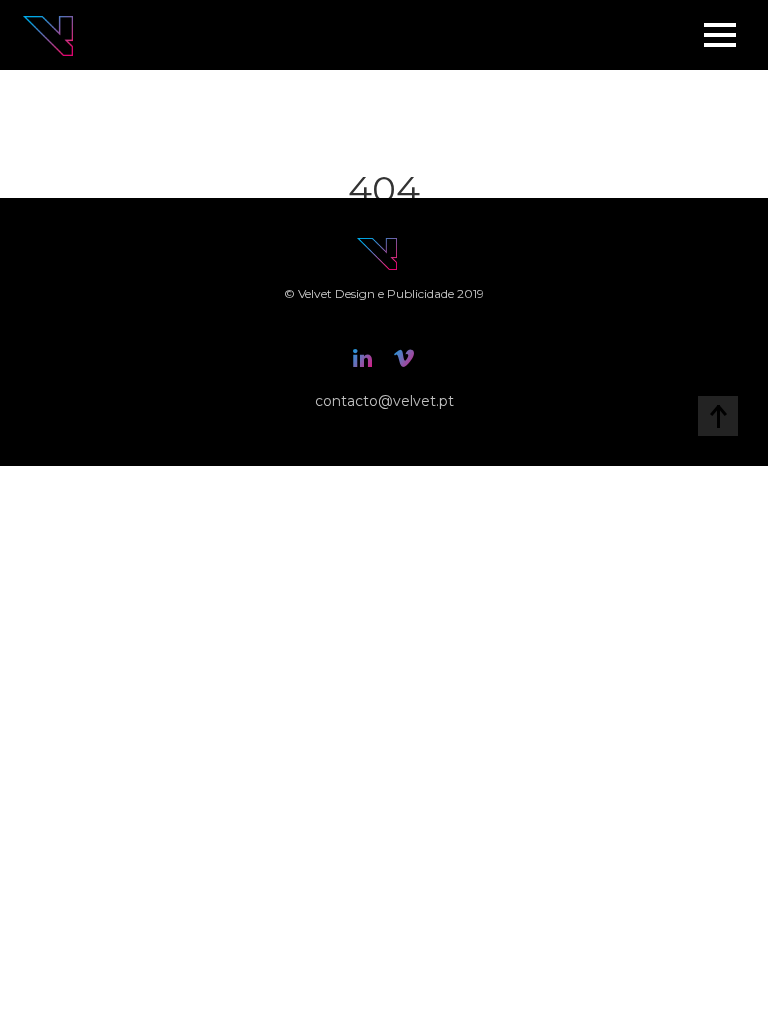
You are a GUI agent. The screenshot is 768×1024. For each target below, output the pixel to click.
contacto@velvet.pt (384, 401)
